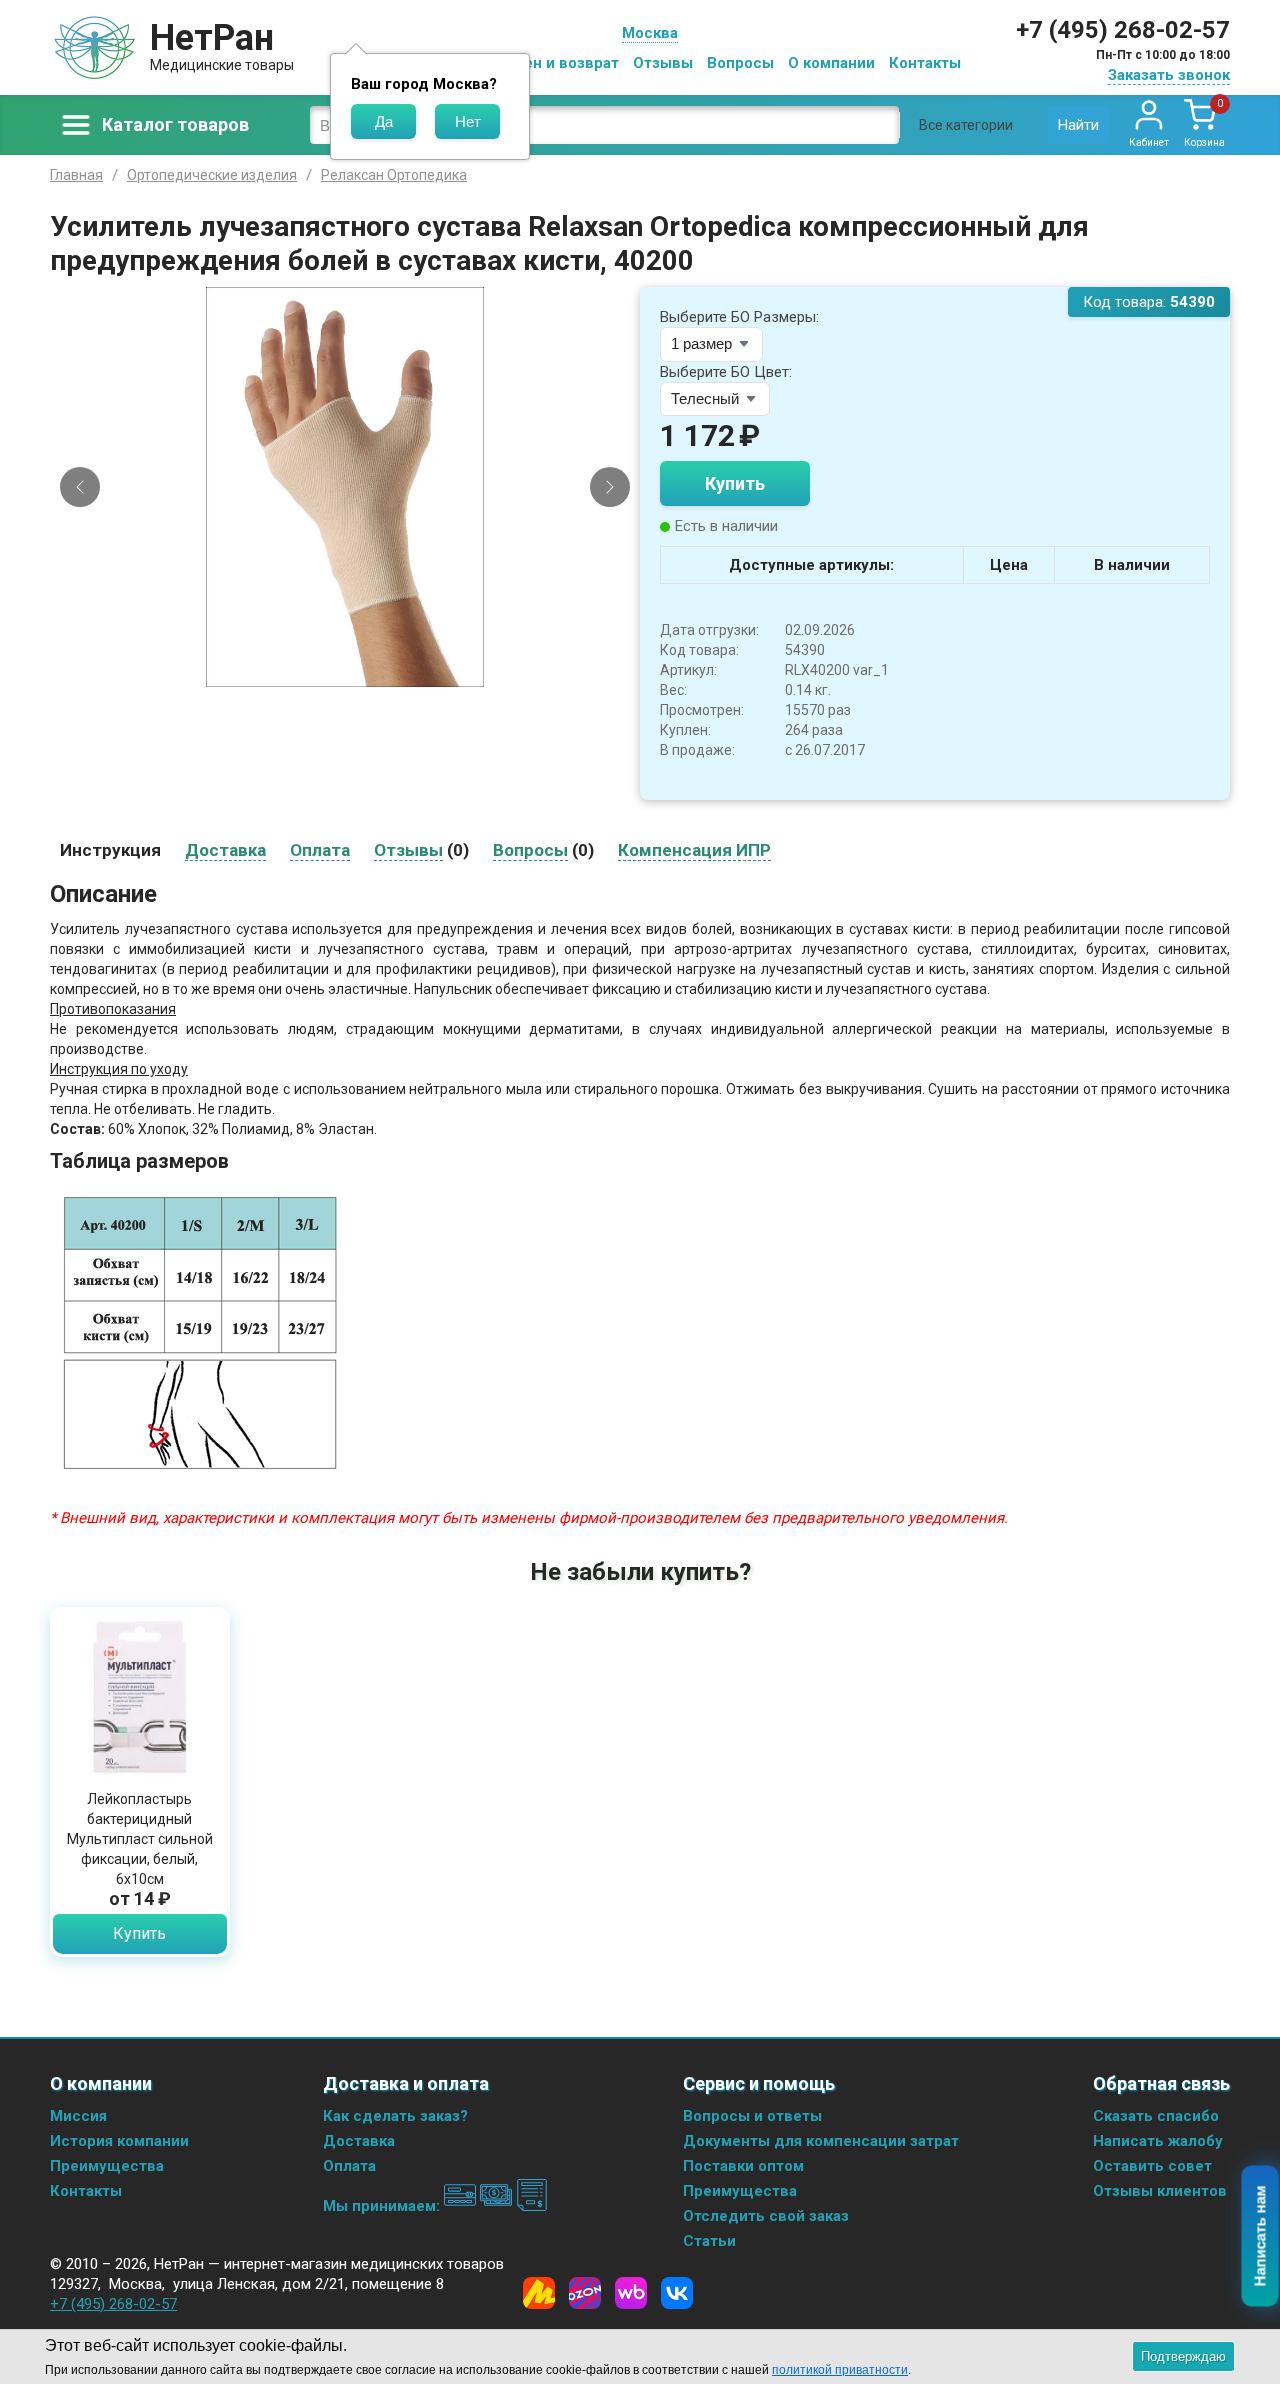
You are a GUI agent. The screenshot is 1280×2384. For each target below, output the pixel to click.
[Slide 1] (337, 672)
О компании (831, 63)
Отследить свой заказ (766, 2216)
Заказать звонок (1169, 75)
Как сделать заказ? (395, 2116)
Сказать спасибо (1156, 2116)
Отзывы (663, 63)
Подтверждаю (1183, 2356)
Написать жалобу (1158, 2141)
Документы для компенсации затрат (821, 2141)
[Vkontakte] (677, 2293)
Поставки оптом (743, 2166)
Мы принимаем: (383, 2206)
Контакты (925, 63)
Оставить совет (1152, 2166)
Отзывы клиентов (1160, 2191)
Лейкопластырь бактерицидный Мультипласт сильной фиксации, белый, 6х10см (140, 1839)
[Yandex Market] (539, 2293)
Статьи (709, 2241)
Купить (735, 483)
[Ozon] (585, 2293)
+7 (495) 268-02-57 (1123, 30)
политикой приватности (840, 2370)
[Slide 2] (354, 672)
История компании (119, 2141)
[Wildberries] (631, 2293)
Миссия (78, 2116)
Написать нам (1260, 2236)
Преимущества (107, 2166)
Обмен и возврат (556, 63)
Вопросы (740, 63)
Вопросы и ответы (752, 2116)
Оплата (349, 2166)
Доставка (359, 2141)
